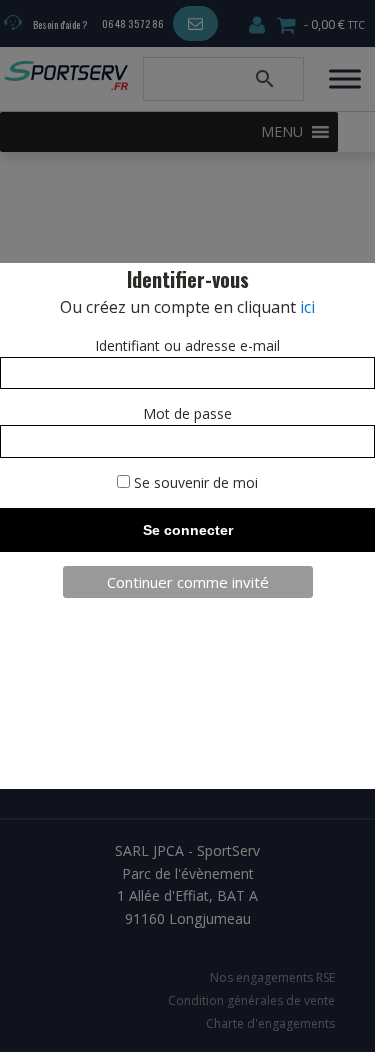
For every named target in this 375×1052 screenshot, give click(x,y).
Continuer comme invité (188, 582)
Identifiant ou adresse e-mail (187, 345)
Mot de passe (187, 413)
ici (307, 307)
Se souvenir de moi (194, 482)
